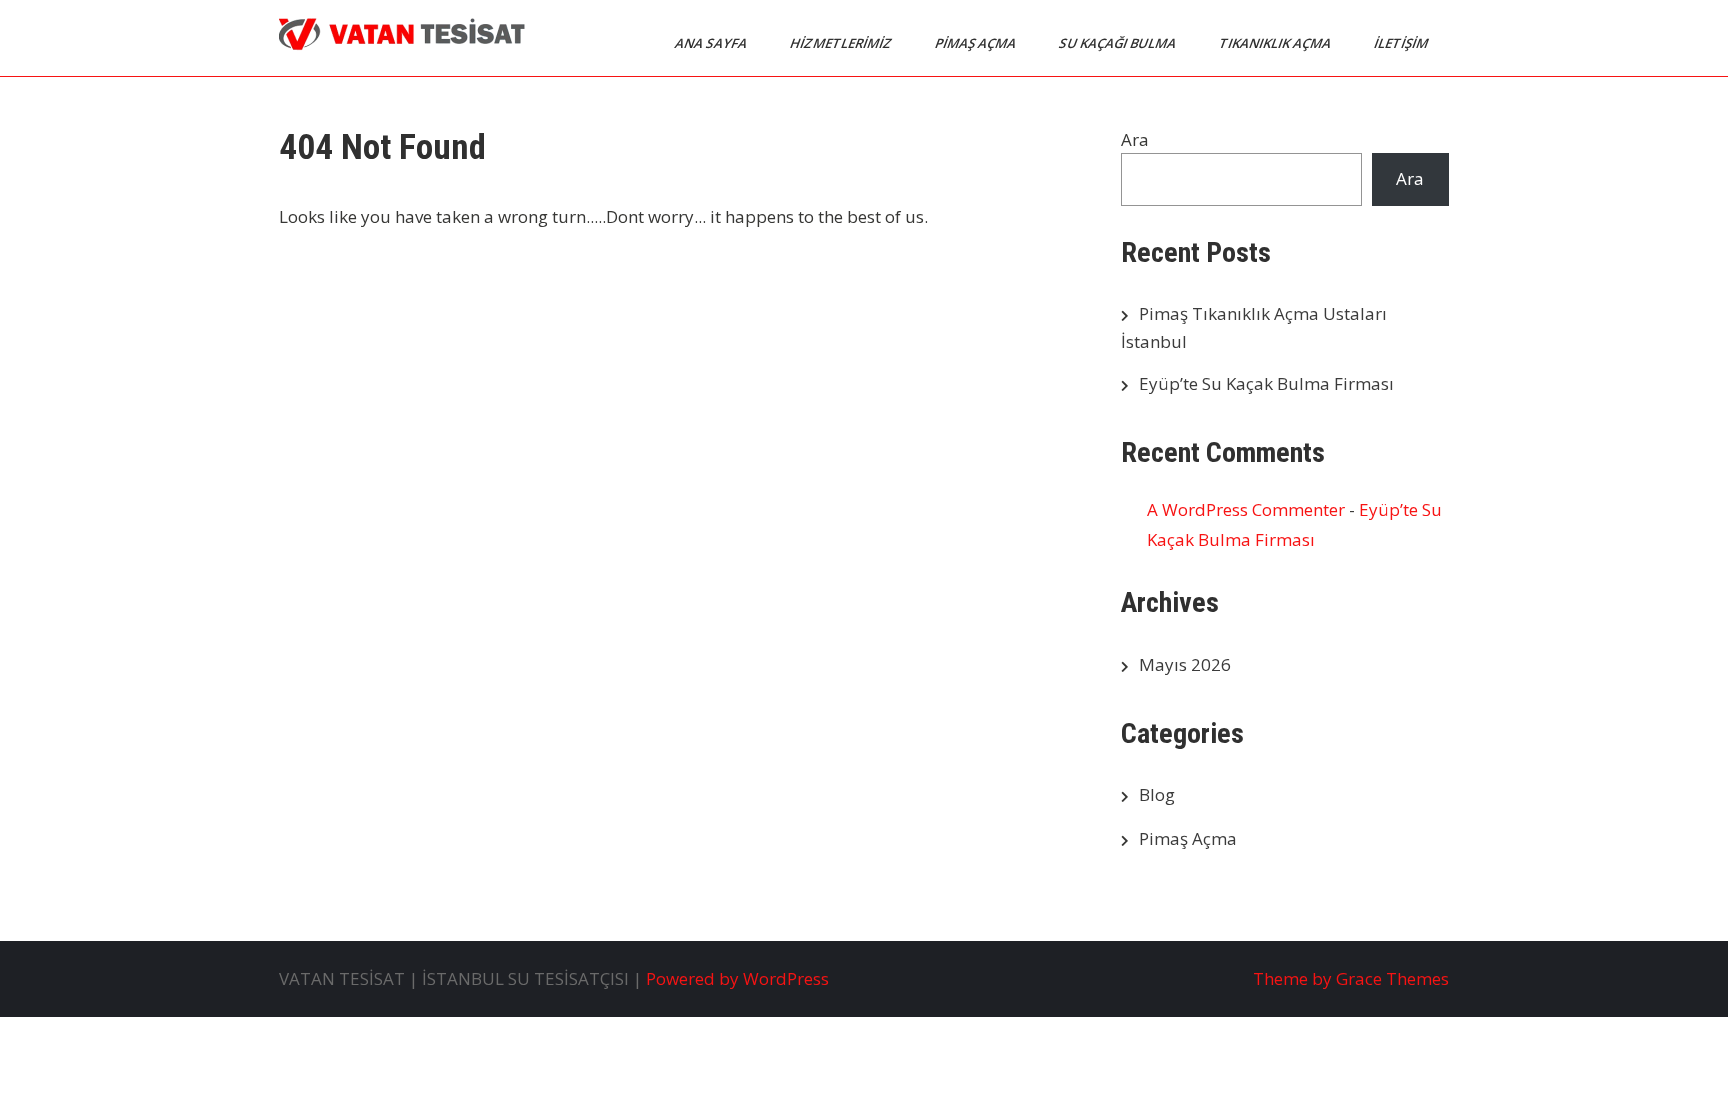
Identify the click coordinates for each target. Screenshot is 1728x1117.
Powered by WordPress (737, 978)
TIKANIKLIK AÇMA (1276, 43)
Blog (1157, 794)
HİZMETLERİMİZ (842, 43)
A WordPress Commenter (1246, 509)
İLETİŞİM (1402, 43)
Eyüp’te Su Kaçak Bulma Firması (1266, 383)
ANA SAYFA (712, 43)
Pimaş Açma (1188, 838)
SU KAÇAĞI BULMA (1119, 43)
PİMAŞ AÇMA (977, 43)
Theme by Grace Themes (1351, 978)
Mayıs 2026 (1185, 664)
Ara (1135, 139)
